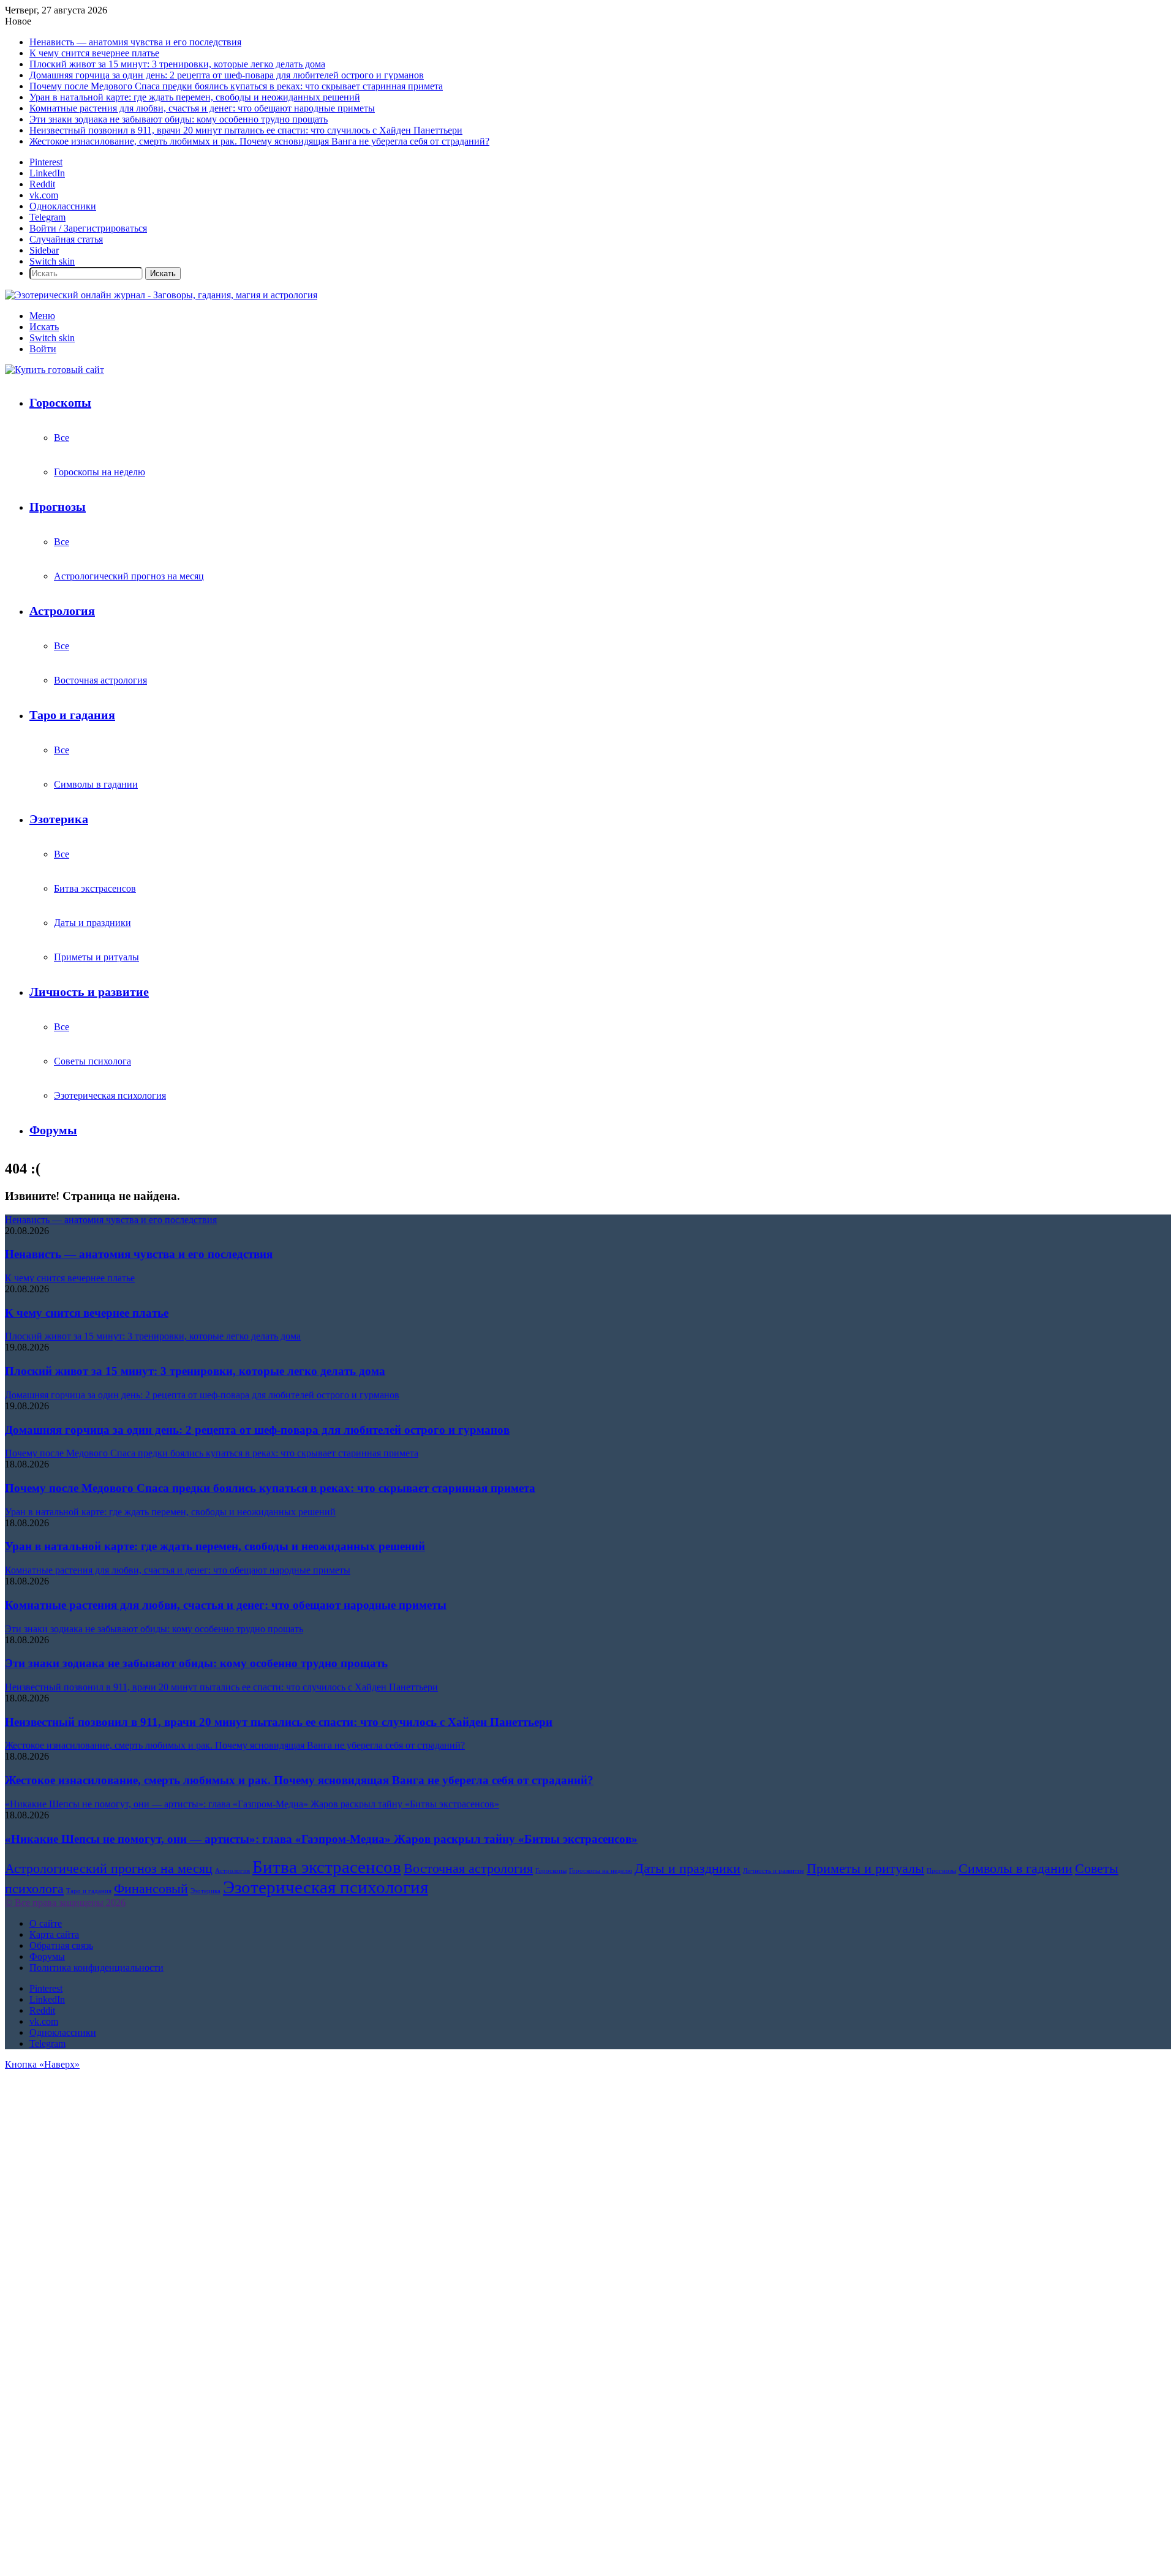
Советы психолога (92, 1061)
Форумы (53, 1130)
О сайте (46, 1923)
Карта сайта (54, 1934)
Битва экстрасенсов (95, 888)
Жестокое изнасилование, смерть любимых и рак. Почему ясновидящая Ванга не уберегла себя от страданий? (259, 141)
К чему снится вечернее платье (94, 53)
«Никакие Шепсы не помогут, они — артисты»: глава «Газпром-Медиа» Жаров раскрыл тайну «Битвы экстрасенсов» (321, 1839)
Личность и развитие (89, 992)
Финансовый (151, 1889)
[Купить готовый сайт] (55, 370)
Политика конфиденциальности (96, 1968)
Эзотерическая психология (110, 1095)
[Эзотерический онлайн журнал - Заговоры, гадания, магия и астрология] (161, 295)
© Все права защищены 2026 (65, 1903)
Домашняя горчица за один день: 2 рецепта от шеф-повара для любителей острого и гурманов (227, 75)
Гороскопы (60, 402)
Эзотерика (59, 819)
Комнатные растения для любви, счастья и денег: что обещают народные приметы (202, 108)
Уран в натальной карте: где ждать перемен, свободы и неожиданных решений (195, 97)
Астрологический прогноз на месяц (129, 576)
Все (62, 438)
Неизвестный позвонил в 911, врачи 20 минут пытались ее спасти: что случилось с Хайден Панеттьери (246, 130)
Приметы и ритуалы (96, 957)
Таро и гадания (72, 715)
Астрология (62, 611)
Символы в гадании (96, 784)
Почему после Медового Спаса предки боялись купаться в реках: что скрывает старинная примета (236, 86)
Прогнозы (58, 507)
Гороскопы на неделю (100, 472)
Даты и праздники (92, 923)
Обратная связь (61, 1945)
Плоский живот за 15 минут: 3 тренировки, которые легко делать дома (177, 64)
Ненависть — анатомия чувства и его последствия (135, 42)
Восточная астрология (100, 680)
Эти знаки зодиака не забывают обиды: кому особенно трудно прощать (179, 119)
